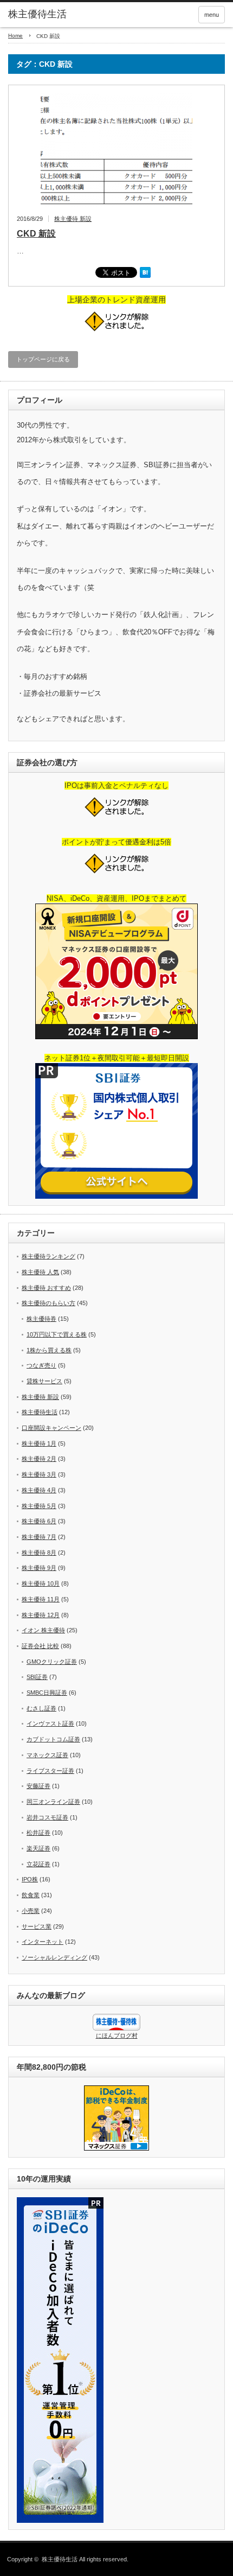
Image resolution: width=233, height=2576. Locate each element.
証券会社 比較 (40, 1646)
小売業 (31, 1911)
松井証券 (38, 1833)
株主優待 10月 (41, 1583)
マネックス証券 (47, 1755)
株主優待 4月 (39, 1490)
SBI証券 (37, 1677)
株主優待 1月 (39, 1443)
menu (212, 15)
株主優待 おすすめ (46, 1288)
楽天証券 (38, 1848)
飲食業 (31, 1895)
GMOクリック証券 (52, 1662)
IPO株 (30, 1879)
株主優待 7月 (39, 1537)
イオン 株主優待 (43, 1630)
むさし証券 (41, 1708)
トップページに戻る (43, 359)
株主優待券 (41, 1319)
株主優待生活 (37, 14)
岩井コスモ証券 (47, 1817)
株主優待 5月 (39, 1506)
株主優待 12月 (41, 1615)
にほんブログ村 (117, 2036)
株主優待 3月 (39, 1474)
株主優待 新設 (73, 219)
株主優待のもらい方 (48, 1303)
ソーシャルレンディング (54, 1957)
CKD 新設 (36, 234)
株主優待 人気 (40, 1272)
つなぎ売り (41, 1365)
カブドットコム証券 (53, 1739)
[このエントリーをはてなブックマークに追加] (145, 276)
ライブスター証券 (50, 1771)
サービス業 (37, 1926)
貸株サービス (44, 1381)
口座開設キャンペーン (51, 1428)
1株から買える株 (49, 1350)
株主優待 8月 (39, 1553)
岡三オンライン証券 (53, 1802)
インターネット (43, 1942)
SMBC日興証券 (47, 1693)
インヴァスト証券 (50, 1723)
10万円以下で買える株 (57, 1334)
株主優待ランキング (48, 1256)
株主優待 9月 (39, 1568)
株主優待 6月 (39, 1521)
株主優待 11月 (41, 1599)
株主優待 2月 (39, 1459)
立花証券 (38, 1864)
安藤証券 (38, 1786)
